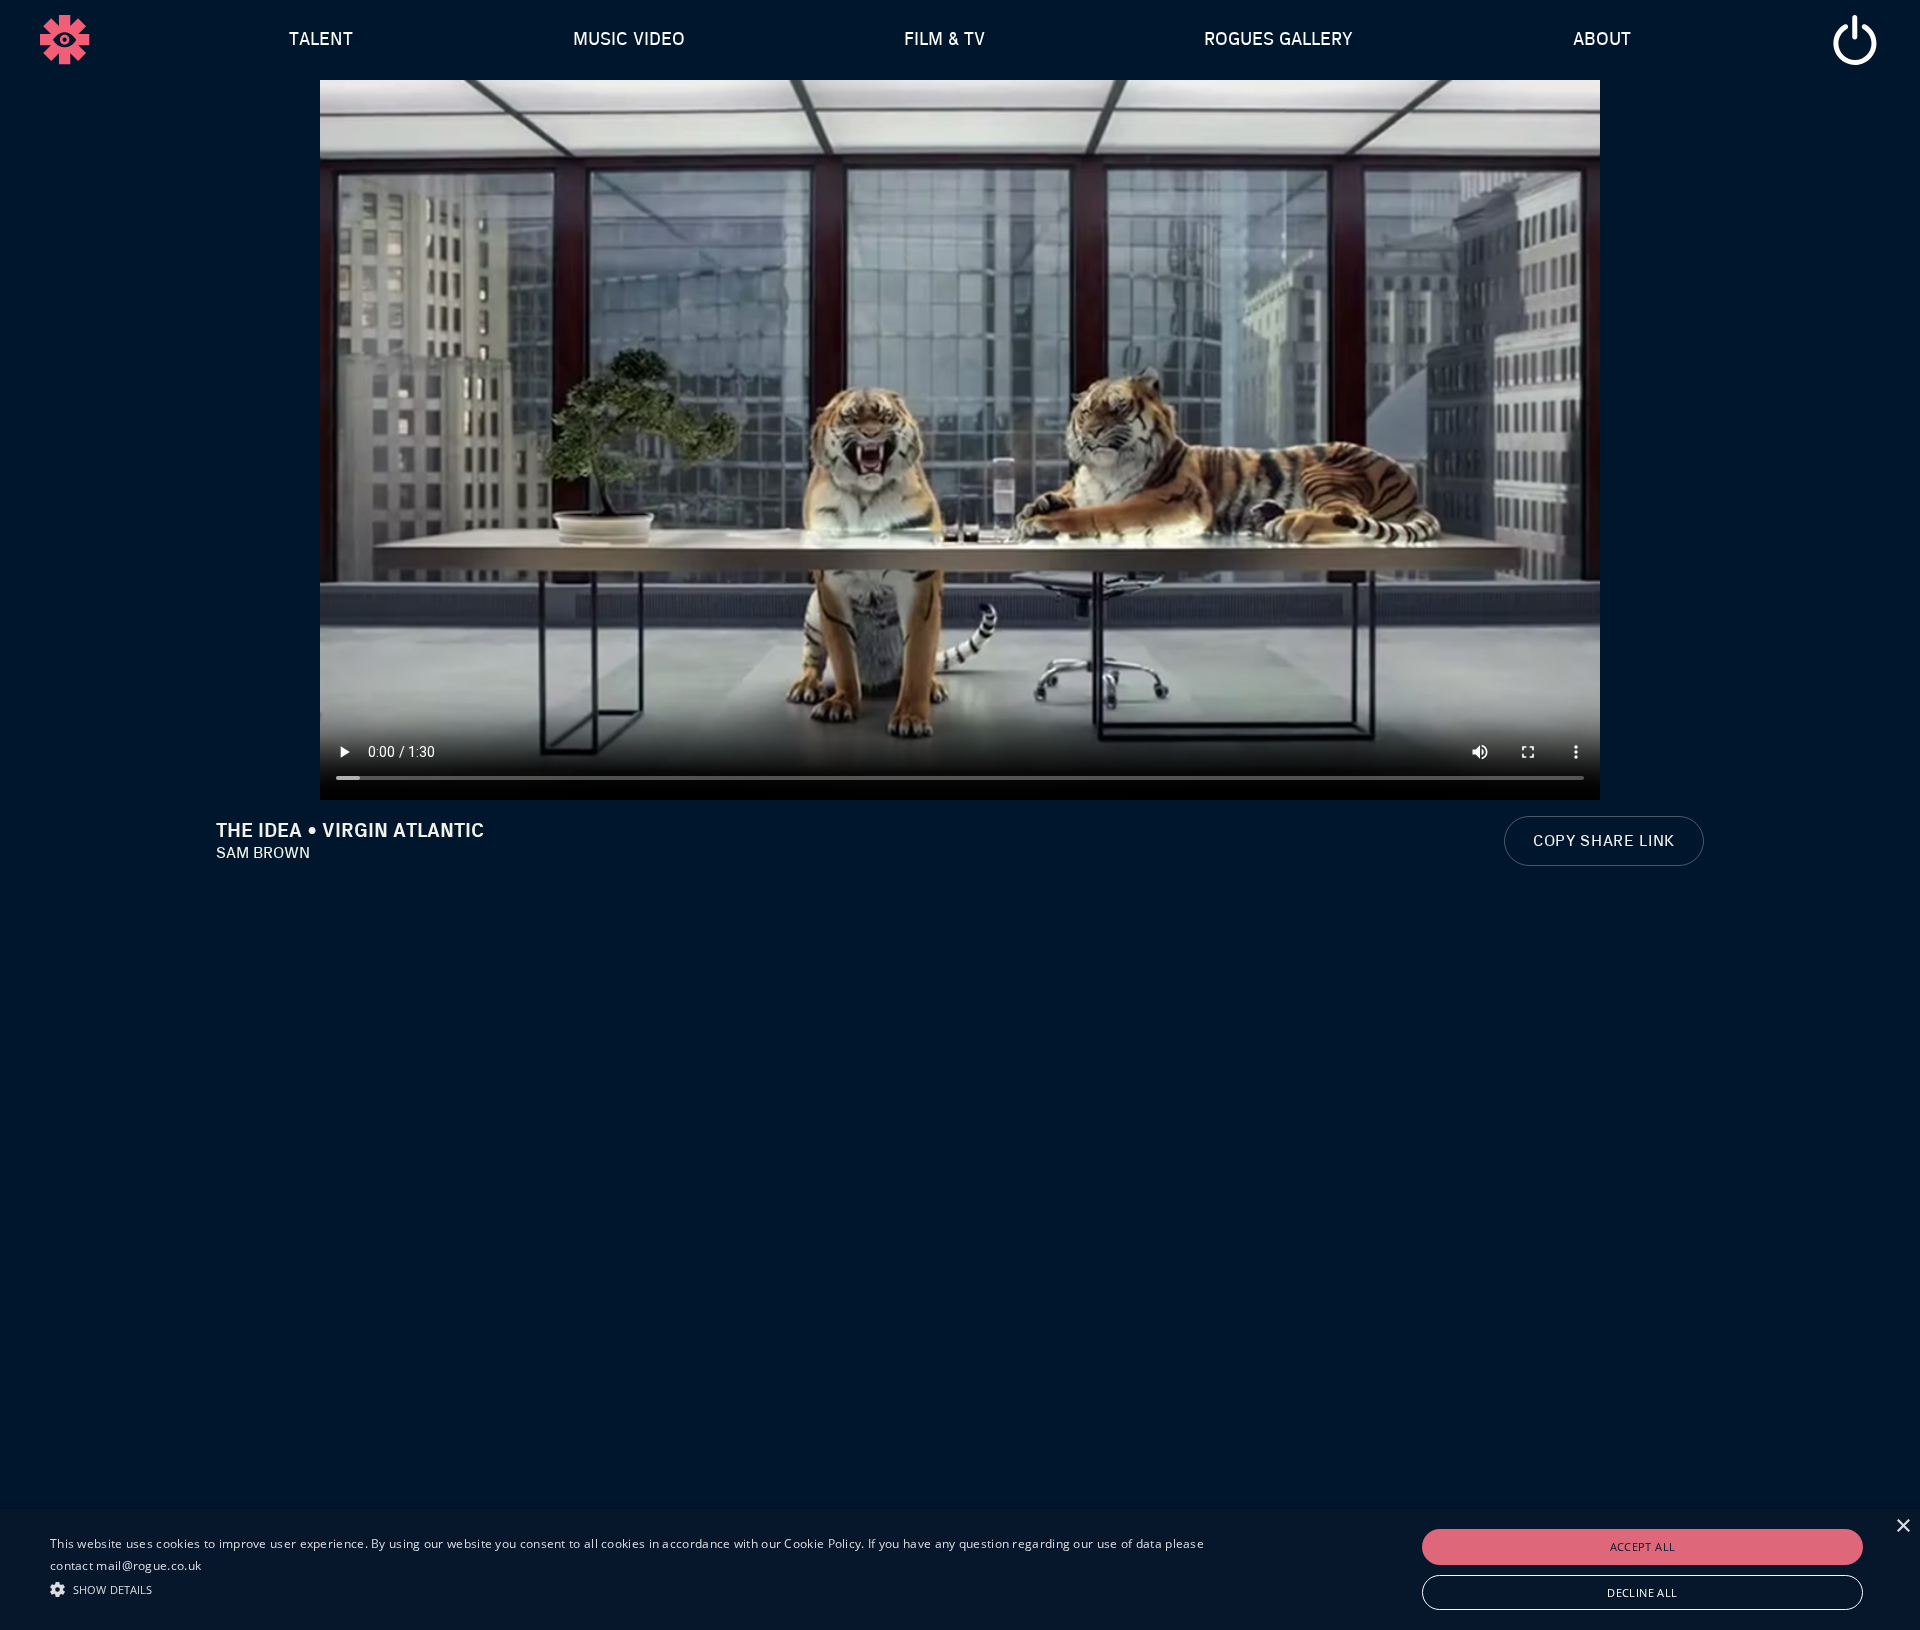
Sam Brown (263, 853)
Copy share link (1604, 841)
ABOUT (1602, 40)
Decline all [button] (1642, 1592)
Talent (321, 40)
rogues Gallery (1278, 40)
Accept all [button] (1643, 1546)
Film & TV (944, 40)
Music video (629, 40)
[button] (641, 1587)
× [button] (1902, 1526)
